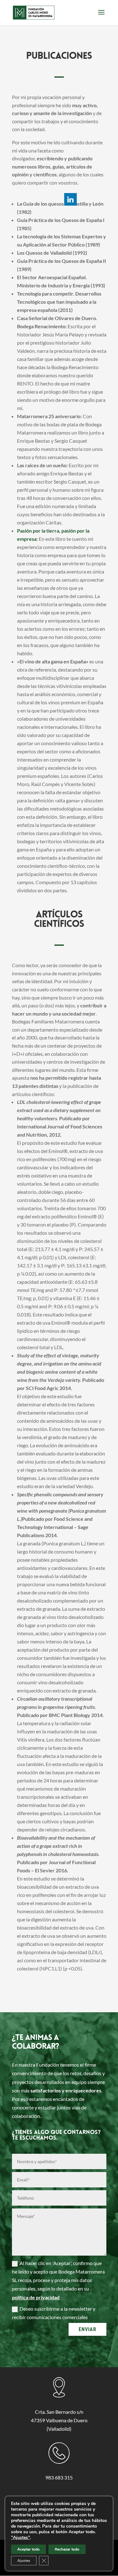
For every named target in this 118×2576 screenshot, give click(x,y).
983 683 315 (59, 2477)
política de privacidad (36, 2297)
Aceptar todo (28, 2549)
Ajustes (24, 2561)
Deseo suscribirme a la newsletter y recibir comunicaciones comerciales (54, 2313)
